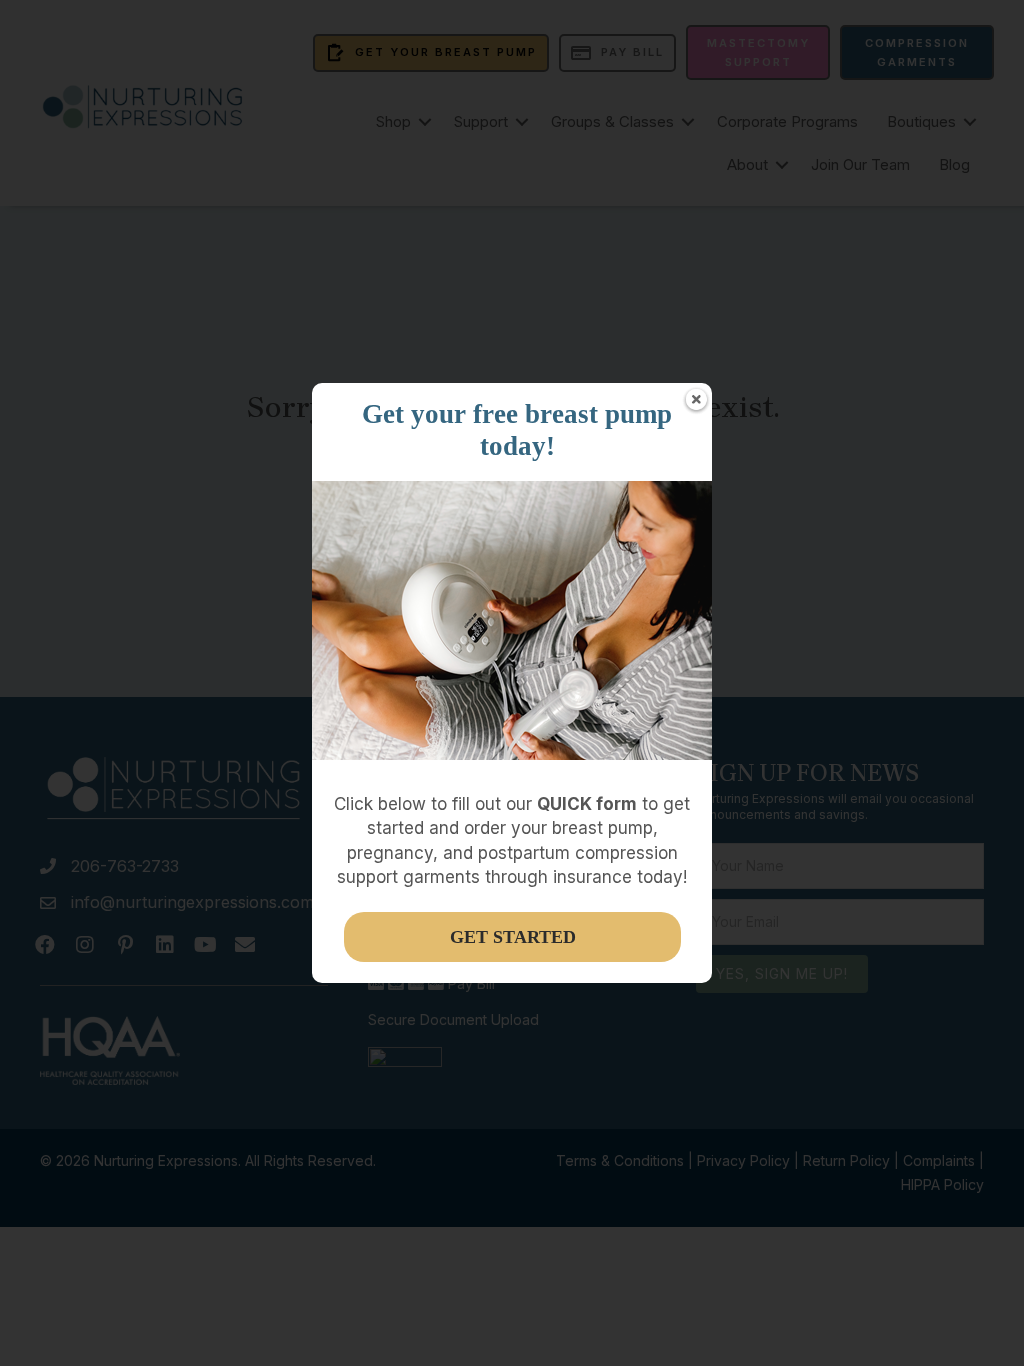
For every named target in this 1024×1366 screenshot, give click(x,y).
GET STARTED (513, 937)
